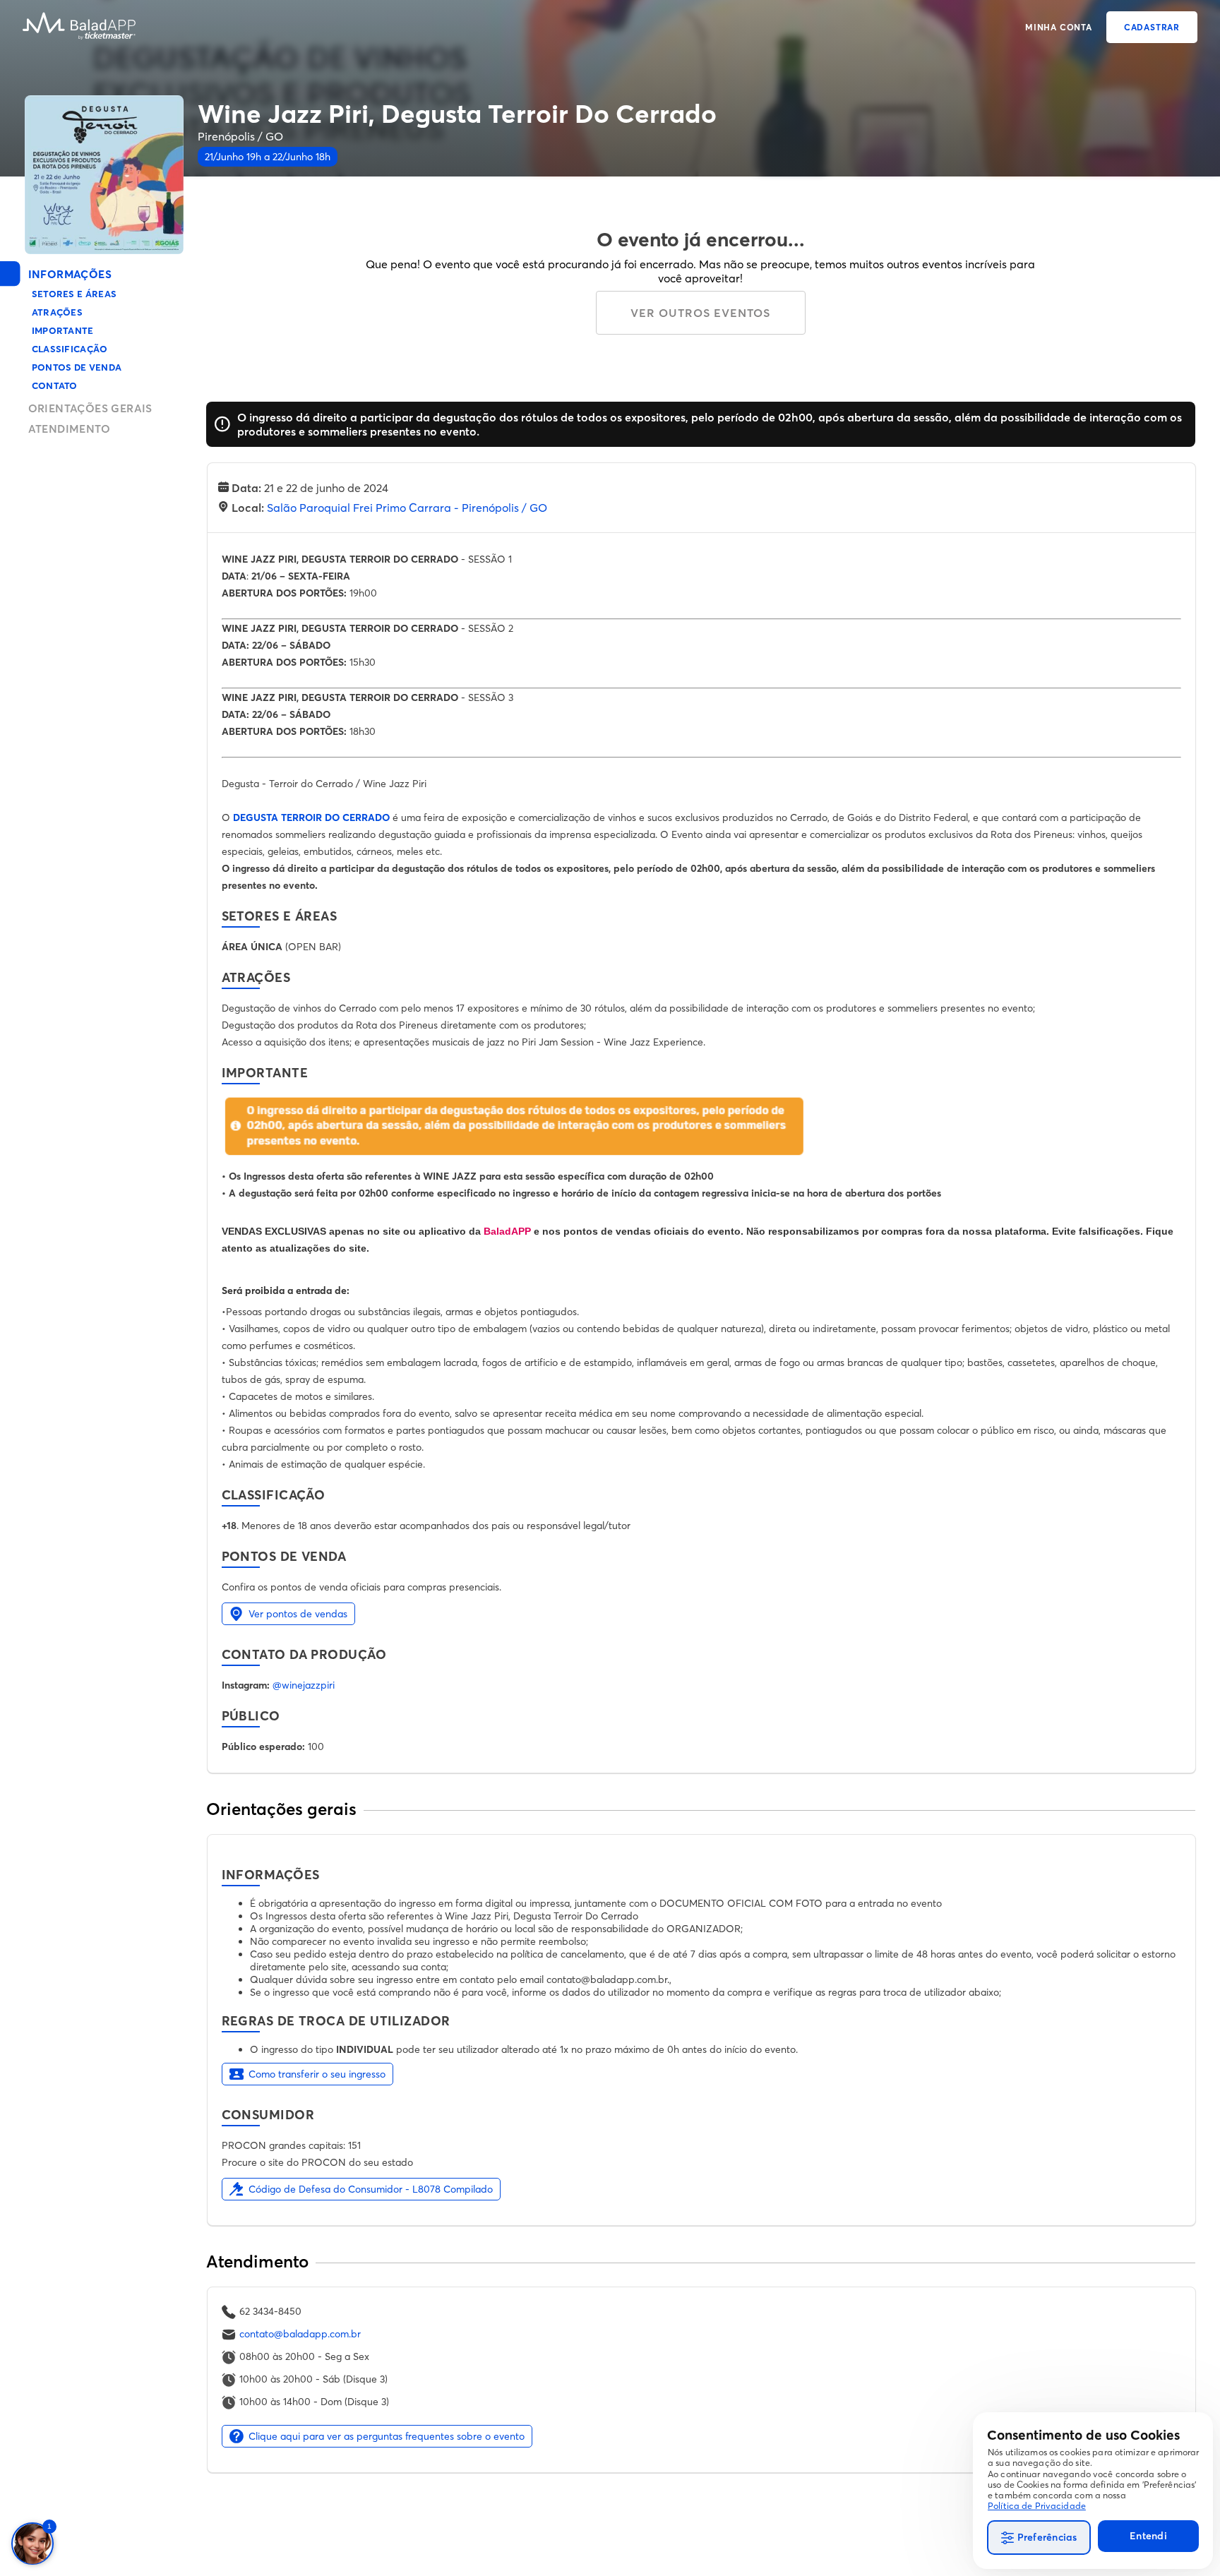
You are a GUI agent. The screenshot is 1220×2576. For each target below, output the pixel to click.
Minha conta (1059, 27)
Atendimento (69, 429)
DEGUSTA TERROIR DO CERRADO (311, 817)
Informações (70, 274)
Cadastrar (1152, 27)
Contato (55, 385)
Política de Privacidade (1037, 2506)
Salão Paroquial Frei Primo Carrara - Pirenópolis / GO (407, 508)
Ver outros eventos (700, 313)
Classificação (70, 349)
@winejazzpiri (304, 1685)
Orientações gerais (90, 408)
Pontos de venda (77, 367)
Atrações (58, 312)
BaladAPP (507, 1231)
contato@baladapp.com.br (300, 2334)
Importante (63, 330)
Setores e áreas (74, 294)
